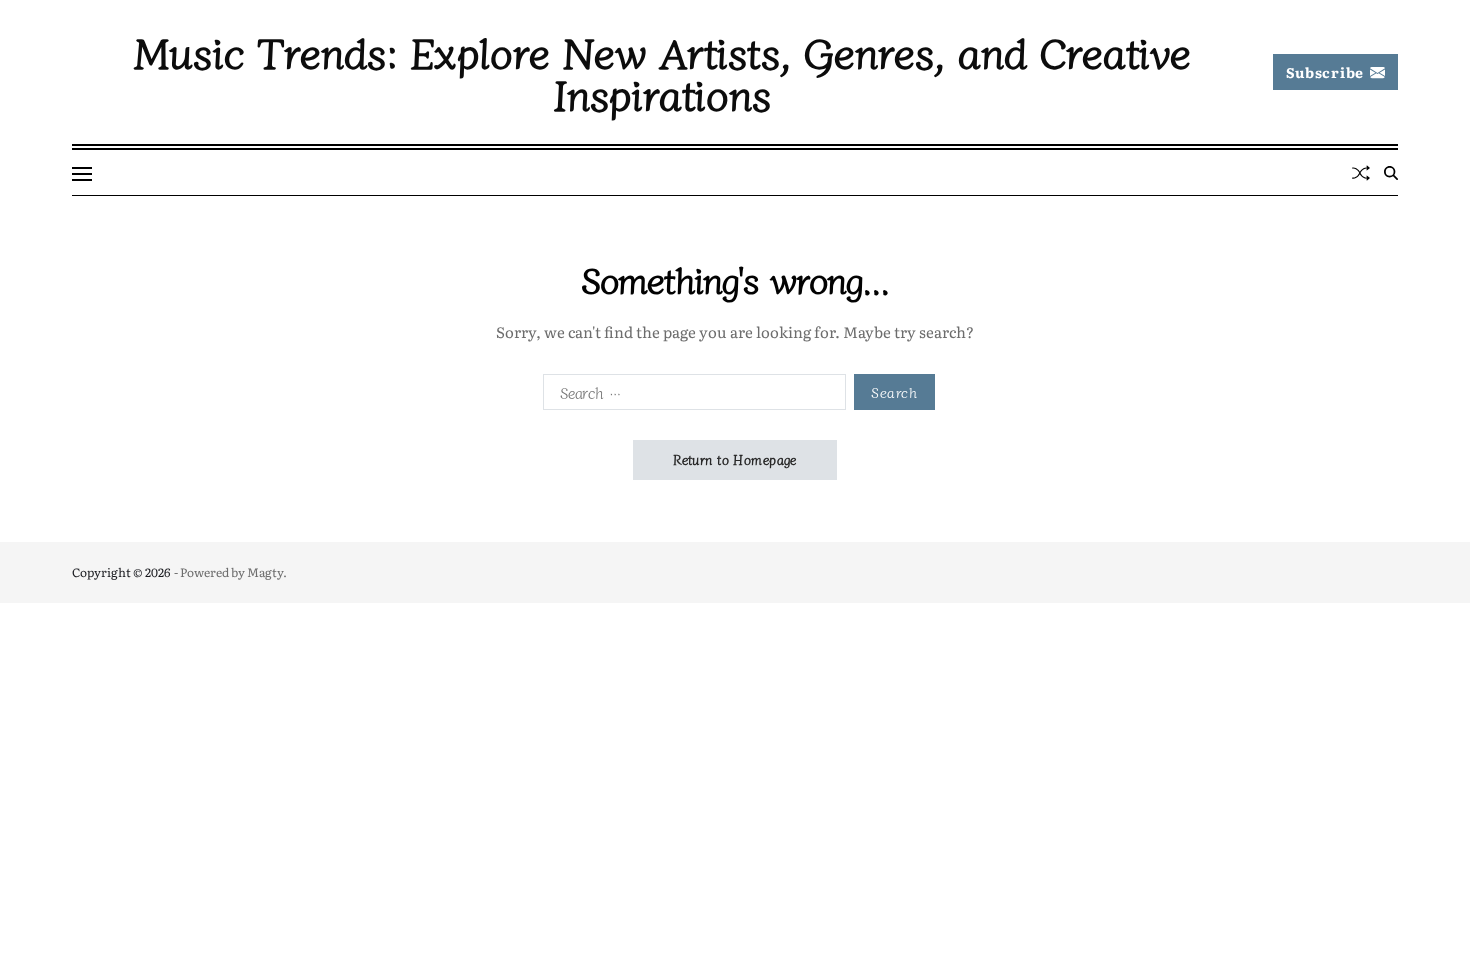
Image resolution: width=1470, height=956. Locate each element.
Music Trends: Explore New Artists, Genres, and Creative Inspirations (662, 72)
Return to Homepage (735, 459)
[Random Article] (1361, 173)
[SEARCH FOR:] (690, 396)
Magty (265, 572)
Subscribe (1325, 72)
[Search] (1391, 173)
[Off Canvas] (82, 174)
